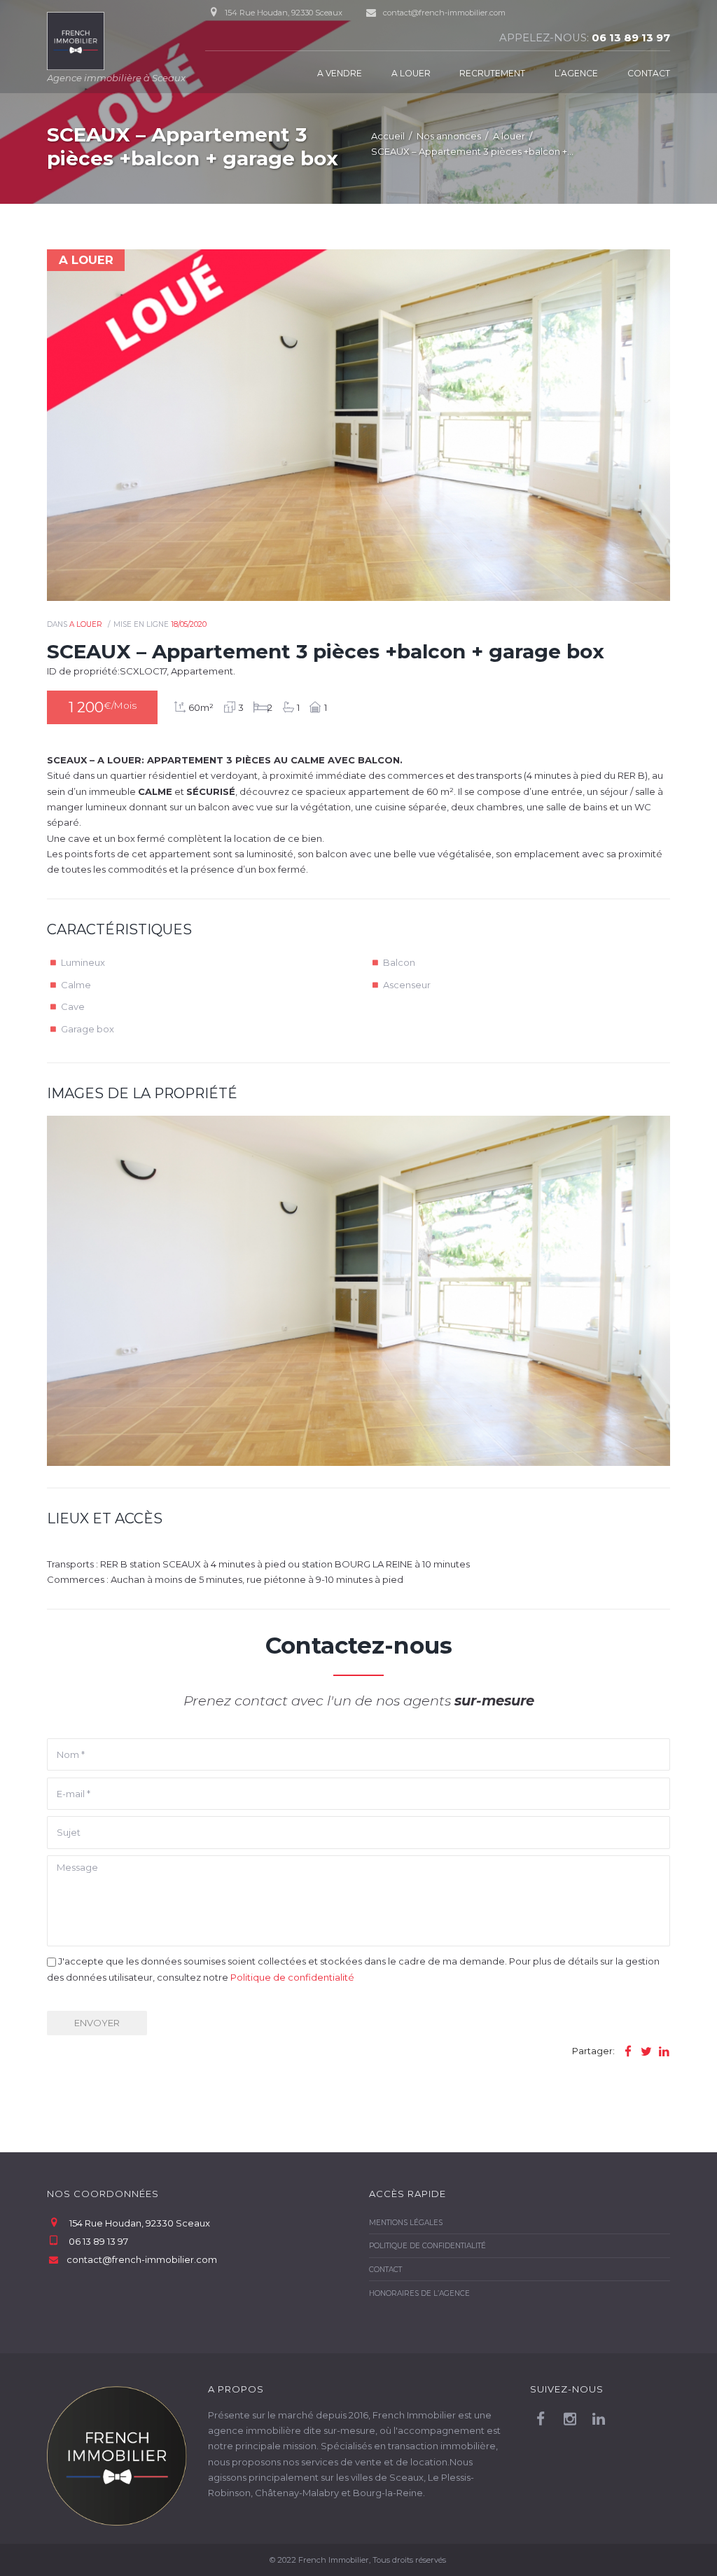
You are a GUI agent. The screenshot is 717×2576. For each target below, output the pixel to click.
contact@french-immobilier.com (444, 13)
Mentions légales (406, 2223)
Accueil (388, 136)
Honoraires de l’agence (419, 2293)
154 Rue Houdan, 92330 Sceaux (140, 2223)
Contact (649, 73)
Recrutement (492, 73)
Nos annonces (449, 136)
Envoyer (97, 2023)
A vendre (340, 73)
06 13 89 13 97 (631, 38)
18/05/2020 (189, 624)
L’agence (576, 73)
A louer (411, 73)
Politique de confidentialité (292, 1977)
